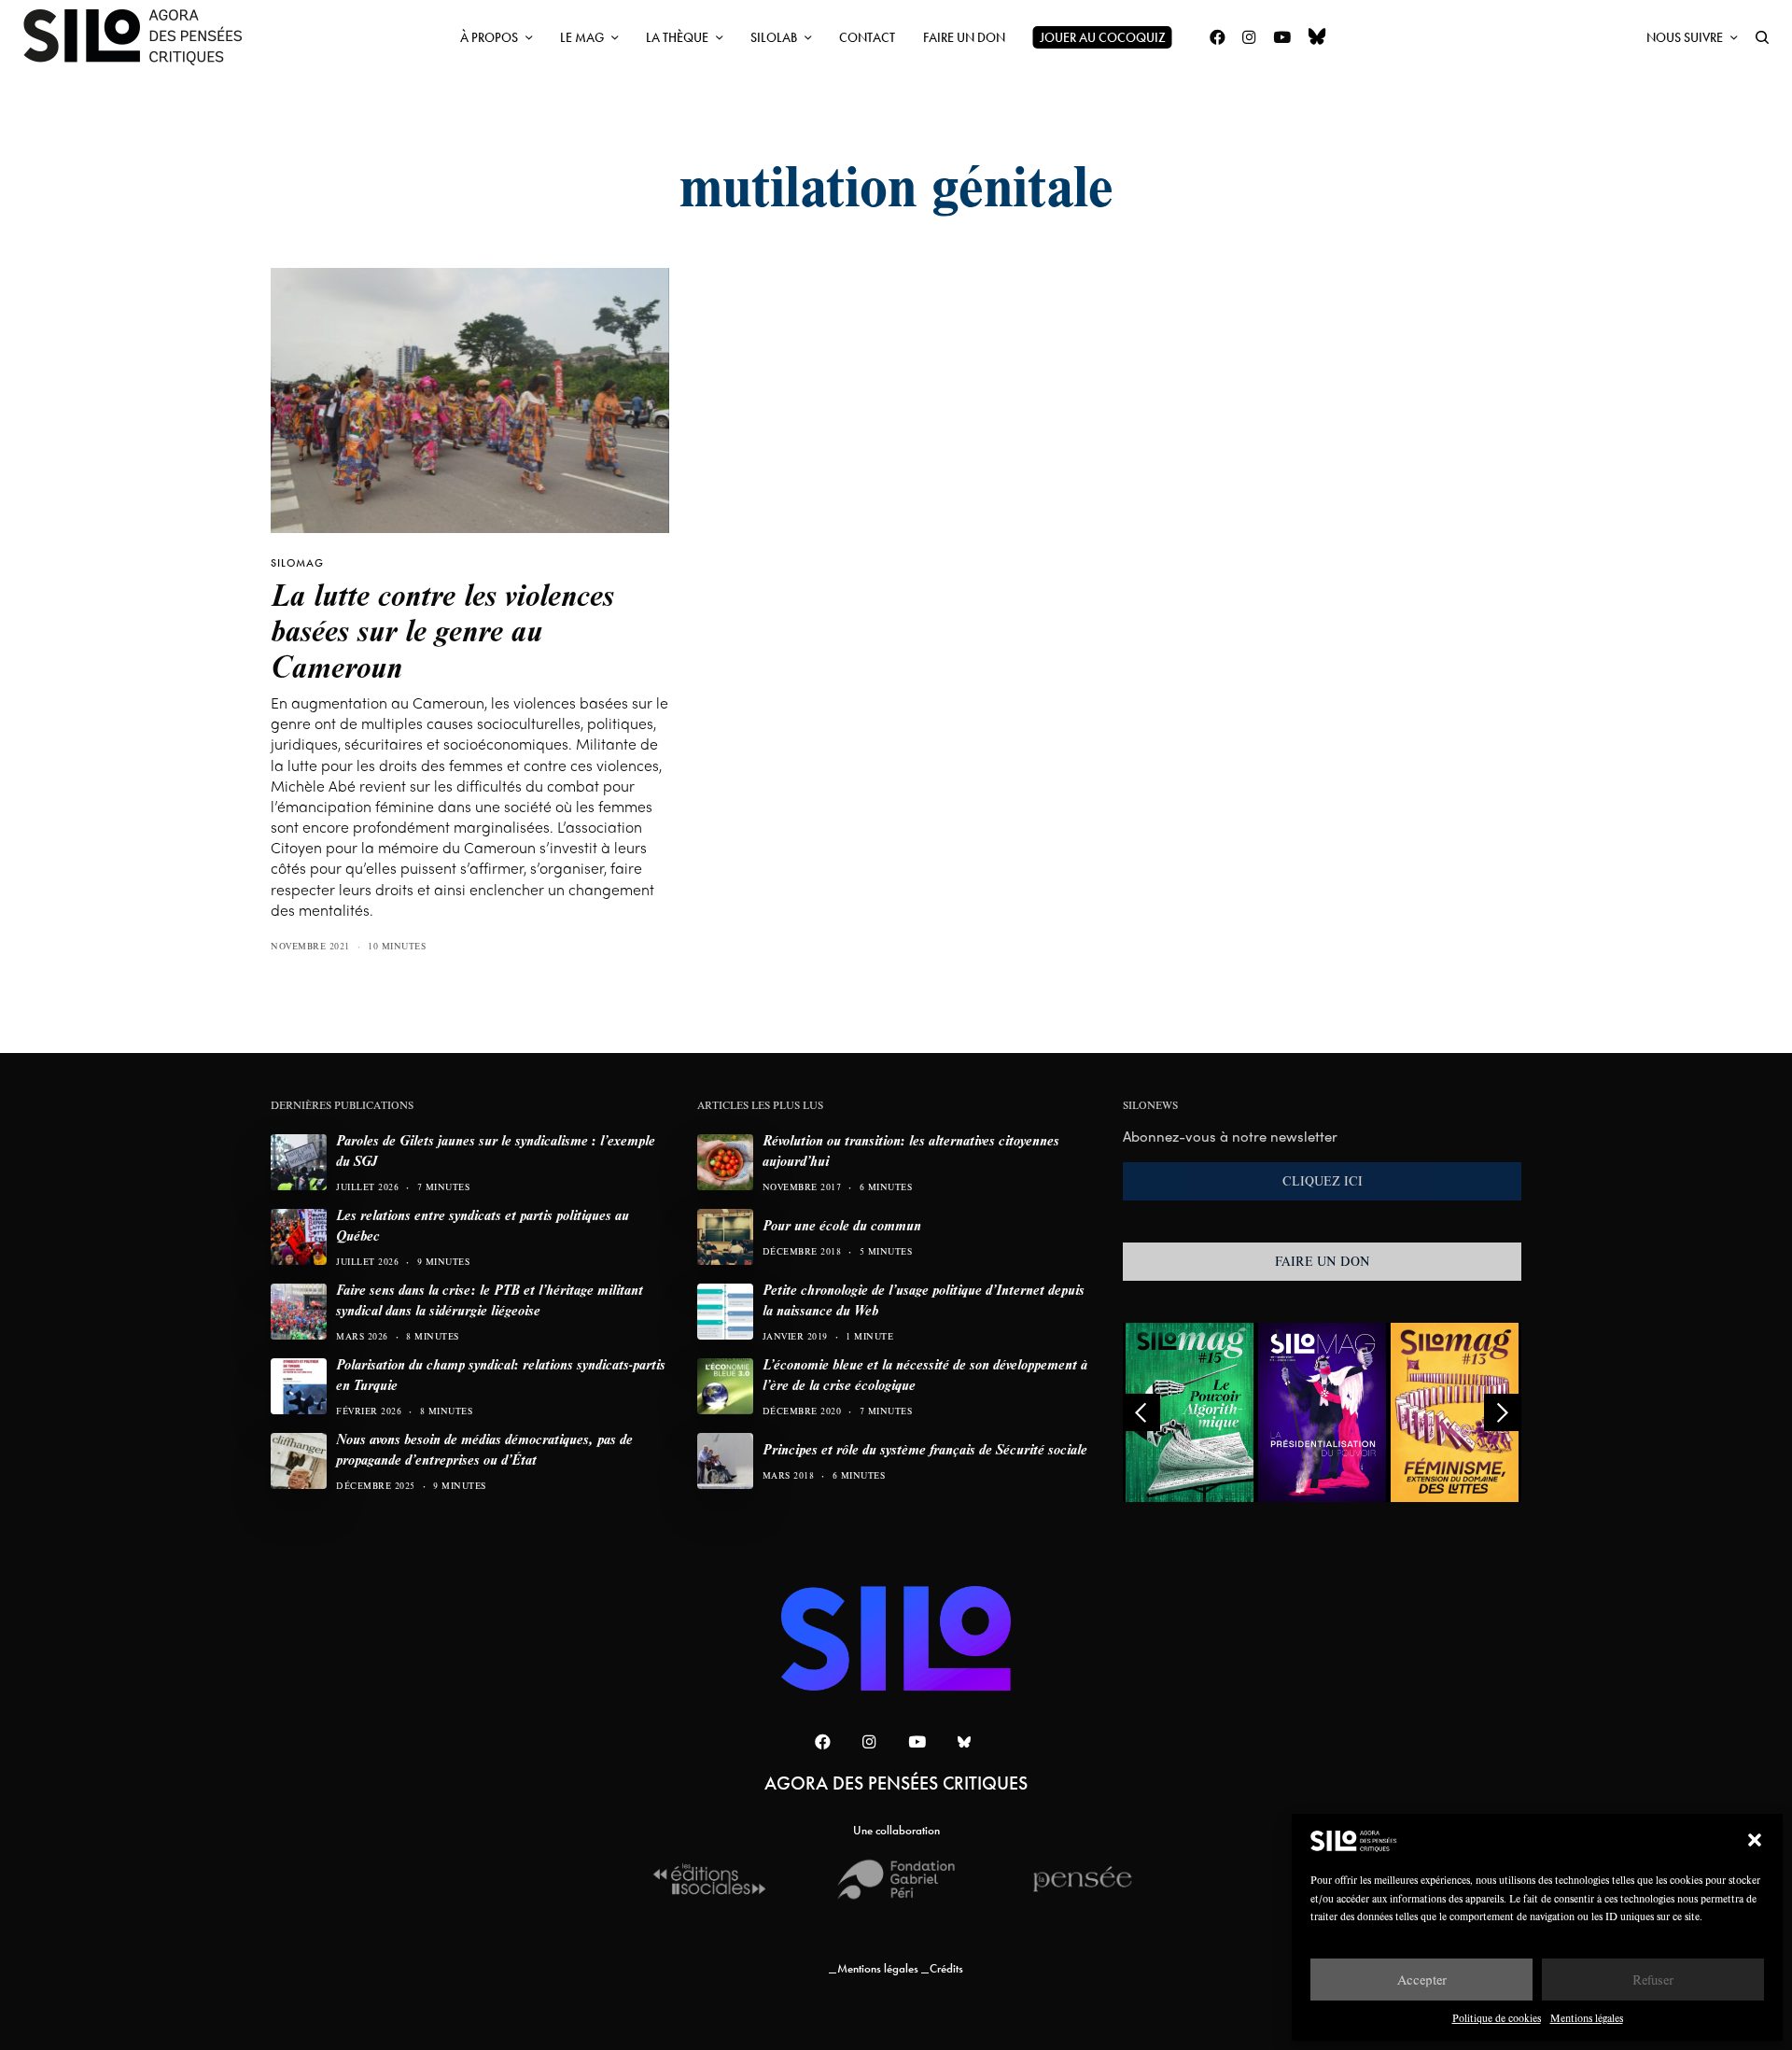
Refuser (1653, 1980)
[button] (1755, 1840)
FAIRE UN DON (1323, 1261)
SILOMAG (297, 563)
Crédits (946, 1968)
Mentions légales (1587, 2018)
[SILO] (142, 37)
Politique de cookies (1497, 2018)
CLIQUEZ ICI (1323, 1181)
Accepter (1422, 1980)
